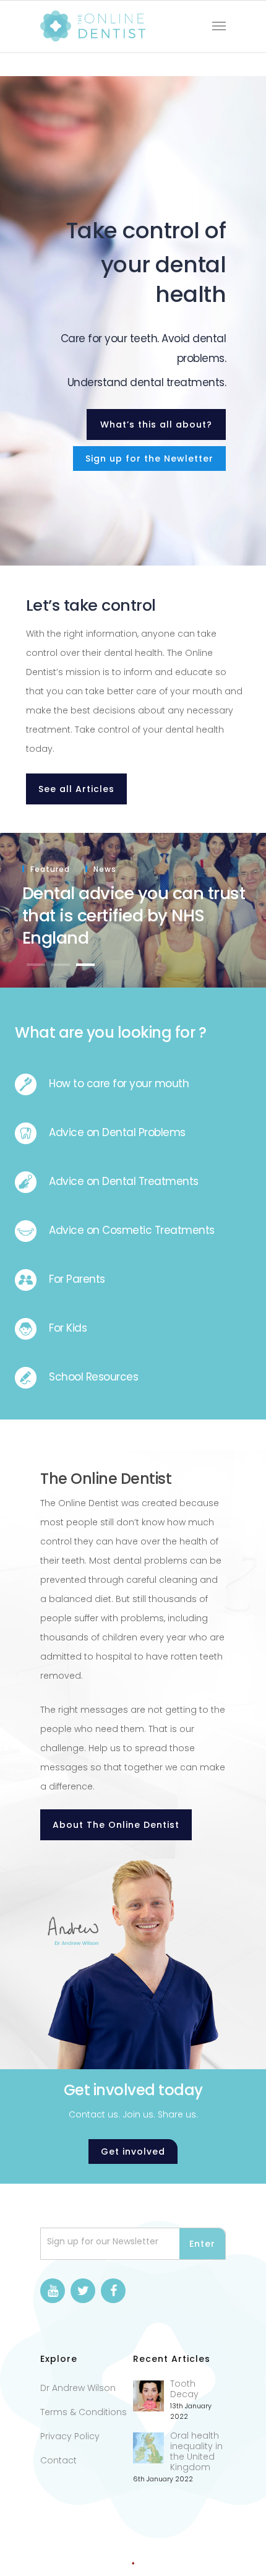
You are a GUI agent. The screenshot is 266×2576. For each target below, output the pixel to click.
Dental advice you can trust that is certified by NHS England (134, 915)
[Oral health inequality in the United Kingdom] (148, 2448)
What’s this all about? (156, 424)
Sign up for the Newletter (149, 459)
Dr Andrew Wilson (78, 2388)
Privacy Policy (70, 2436)
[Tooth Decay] (148, 2396)
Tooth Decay (184, 2389)
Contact (58, 2460)
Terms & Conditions (84, 2412)
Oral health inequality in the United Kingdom (196, 2452)
